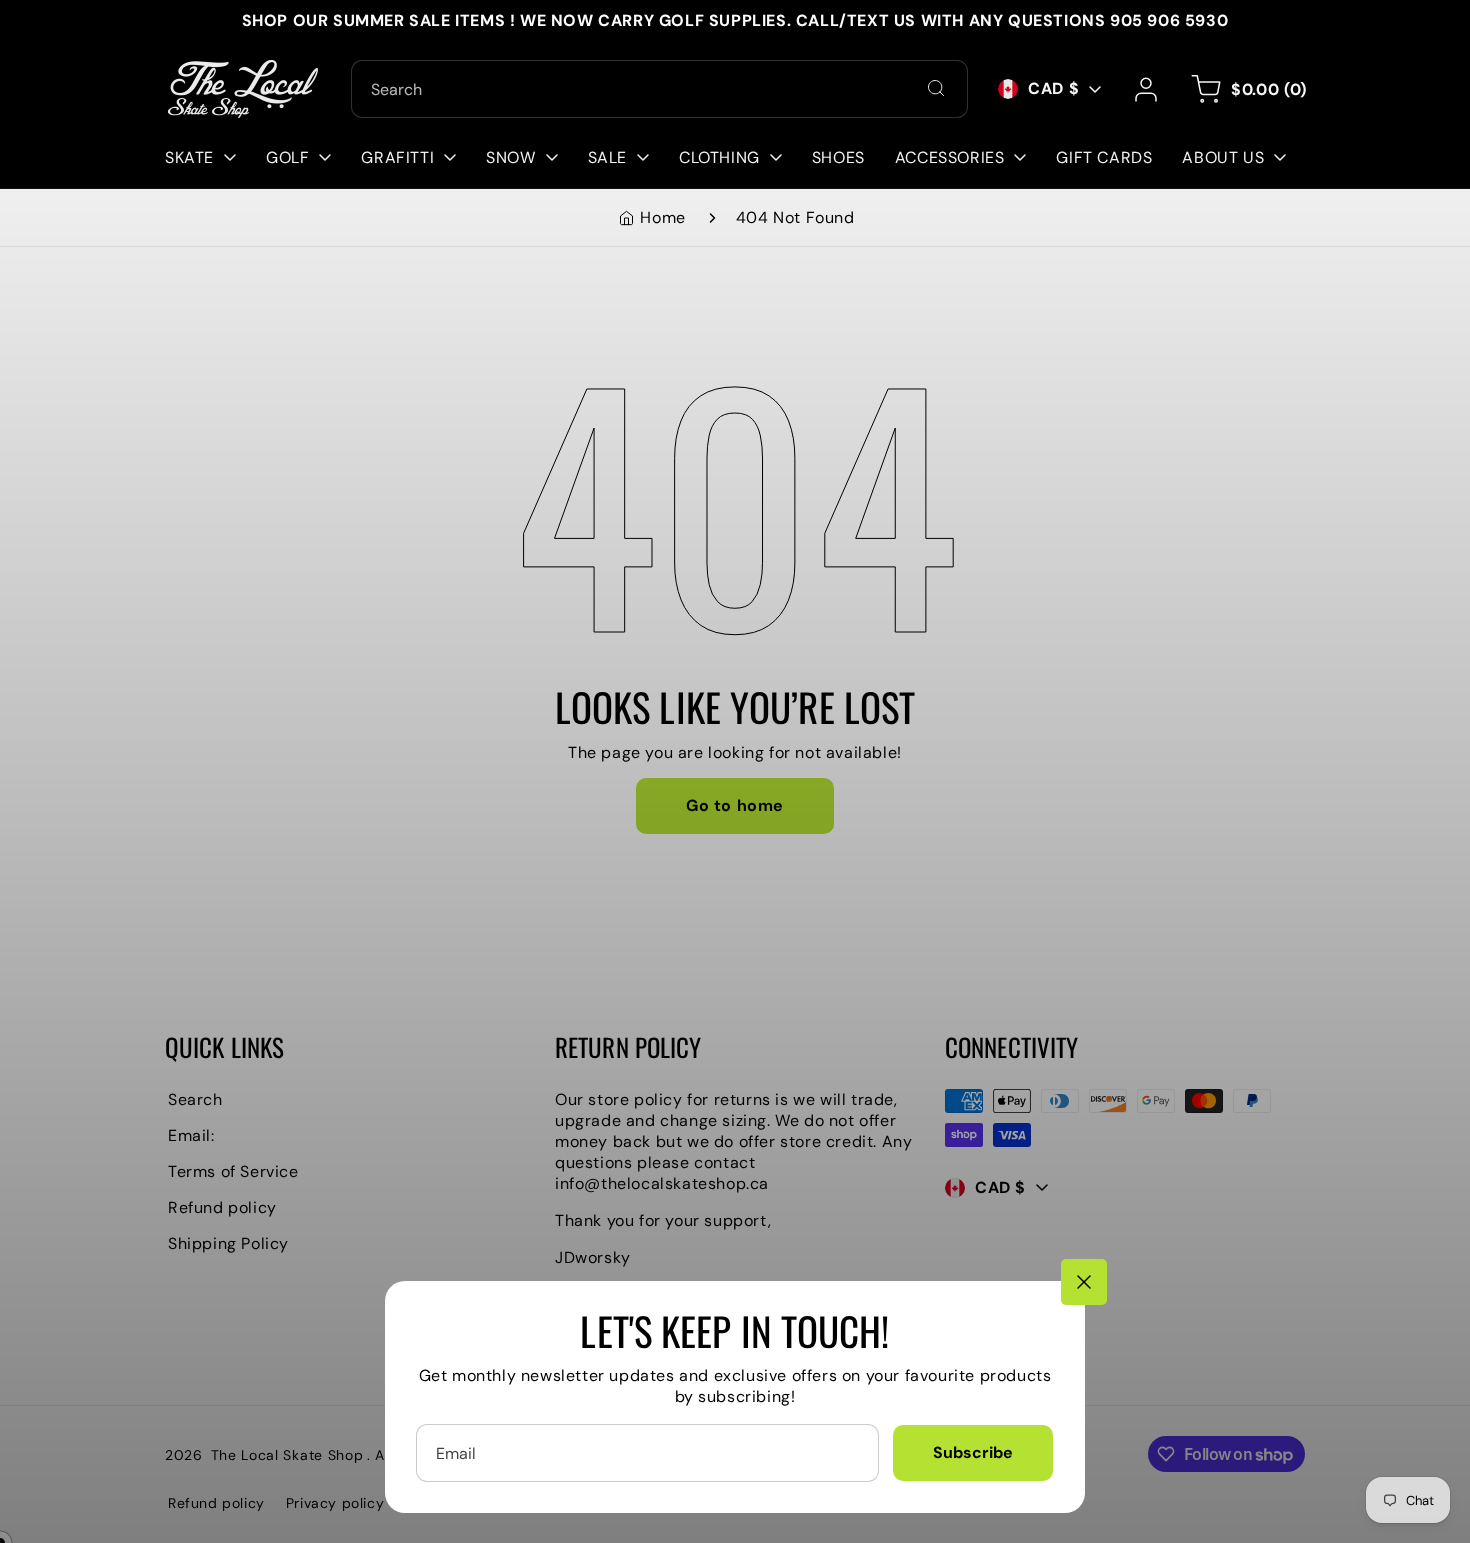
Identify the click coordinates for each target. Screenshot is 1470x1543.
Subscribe (973, 1452)
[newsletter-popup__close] (1084, 1282)
